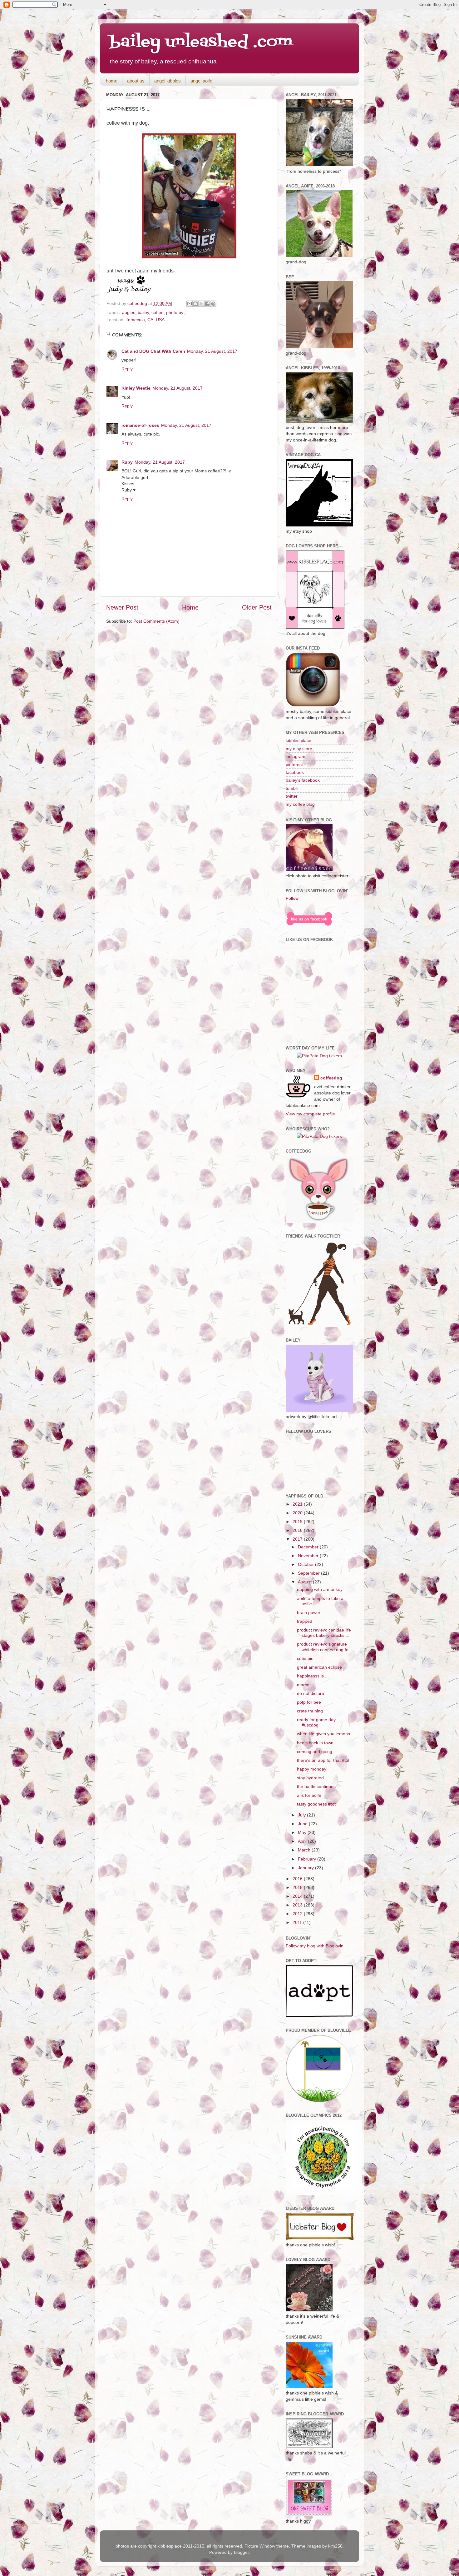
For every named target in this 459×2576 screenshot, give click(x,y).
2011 (298, 1922)
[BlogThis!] (195, 304)
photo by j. (176, 312)
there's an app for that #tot (323, 1760)
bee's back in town (315, 1743)
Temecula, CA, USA (145, 320)
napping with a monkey (320, 1589)
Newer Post (122, 607)
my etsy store (299, 749)
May (303, 1832)
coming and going (315, 1751)
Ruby (127, 462)
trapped (305, 1621)
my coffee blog (300, 804)
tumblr (292, 788)
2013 (298, 1905)
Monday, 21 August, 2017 (212, 351)
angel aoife (201, 81)
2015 (298, 1887)
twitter (292, 796)
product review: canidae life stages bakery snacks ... (324, 1633)
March (305, 1850)
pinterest (294, 765)
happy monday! (312, 1769)
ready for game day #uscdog (316, 1722)
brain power (309, 1612)
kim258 (335, 2546)
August (305, 1582)
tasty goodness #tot (316, 1804)
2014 (298, 1896)
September (309, 1573)
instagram (296, 756)
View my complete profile (310, 1114)
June (303, 1824)
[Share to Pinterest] (213, 304)
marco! (304, 1685)
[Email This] (190, 304)
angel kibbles (168, 81)
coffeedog (138, 303)
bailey (143, 312)
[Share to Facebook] (207, 304)
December (309, 1547)
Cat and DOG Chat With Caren (153, 351)
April (303, 1841)
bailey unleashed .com (201, 42)
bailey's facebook (303, 780)
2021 (298, 1504)
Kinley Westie (136, 388)
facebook (295, 772)
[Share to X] (201, 304)
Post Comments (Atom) (156, 621)
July (302, 1815)
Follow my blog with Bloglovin (315, 1946)
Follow (292, 898)
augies (129, 312)
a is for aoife (309, 1795)
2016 (298, 1879)
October (306, 1564)
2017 (298, 1539)
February (308, 1859)
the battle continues (316, 1786)
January (306, 1868)
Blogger (241, 2552)
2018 (298, 1530)
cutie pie (305, 1658)
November (309, 1556)
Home (190, 607)
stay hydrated (310, 1778)
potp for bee (309, 1702)
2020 (298, 1513)
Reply (127, 369)
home (112, 81)
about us (136, 81)
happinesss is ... (313, 1676)
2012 (298, 1914)
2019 (298, 1522)
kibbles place (299, 740)
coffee (158, 312)
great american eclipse (319, 1667)
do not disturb (311, 1693)
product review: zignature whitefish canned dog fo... (325, 1647)
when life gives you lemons (323, 1734)
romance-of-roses (140, 425)
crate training (310, 1711)
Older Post (257, 607)
